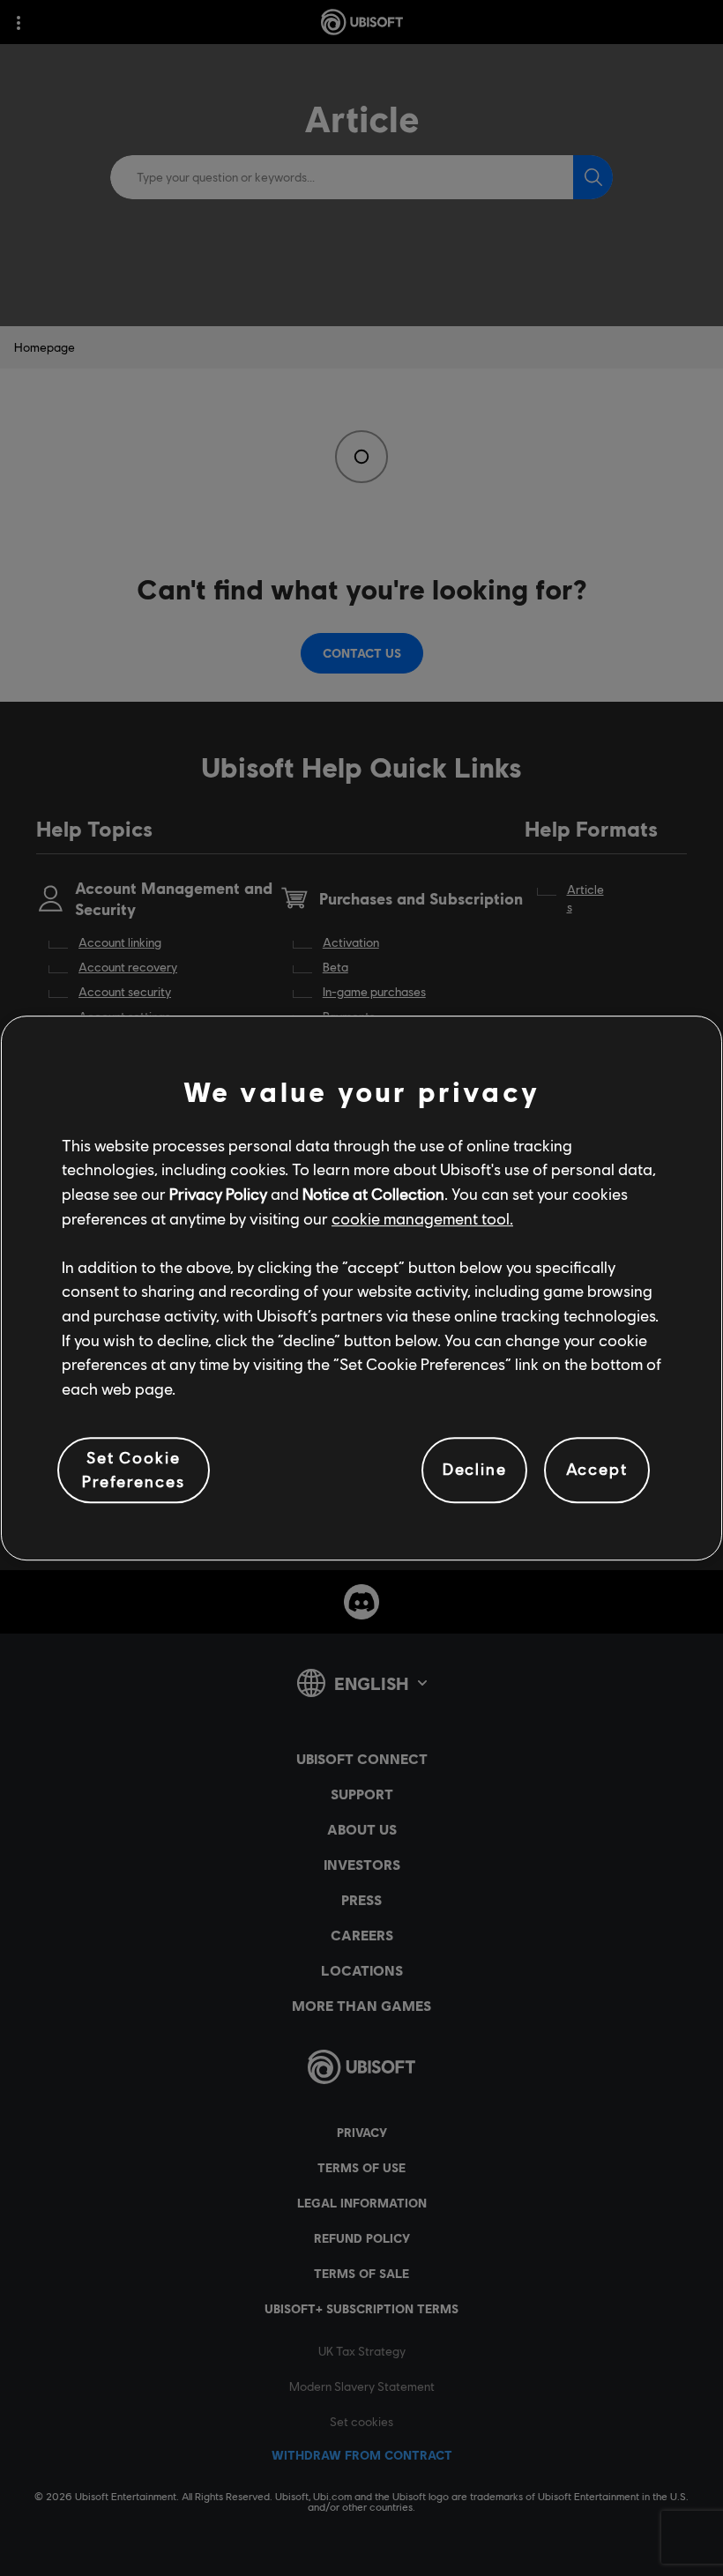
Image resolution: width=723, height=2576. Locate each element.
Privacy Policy (218, 1194)
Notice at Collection (373, 1194)
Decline (475, 1469)
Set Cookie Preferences (133, 1470)
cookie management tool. (422, 1218)
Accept (597, 1469)
